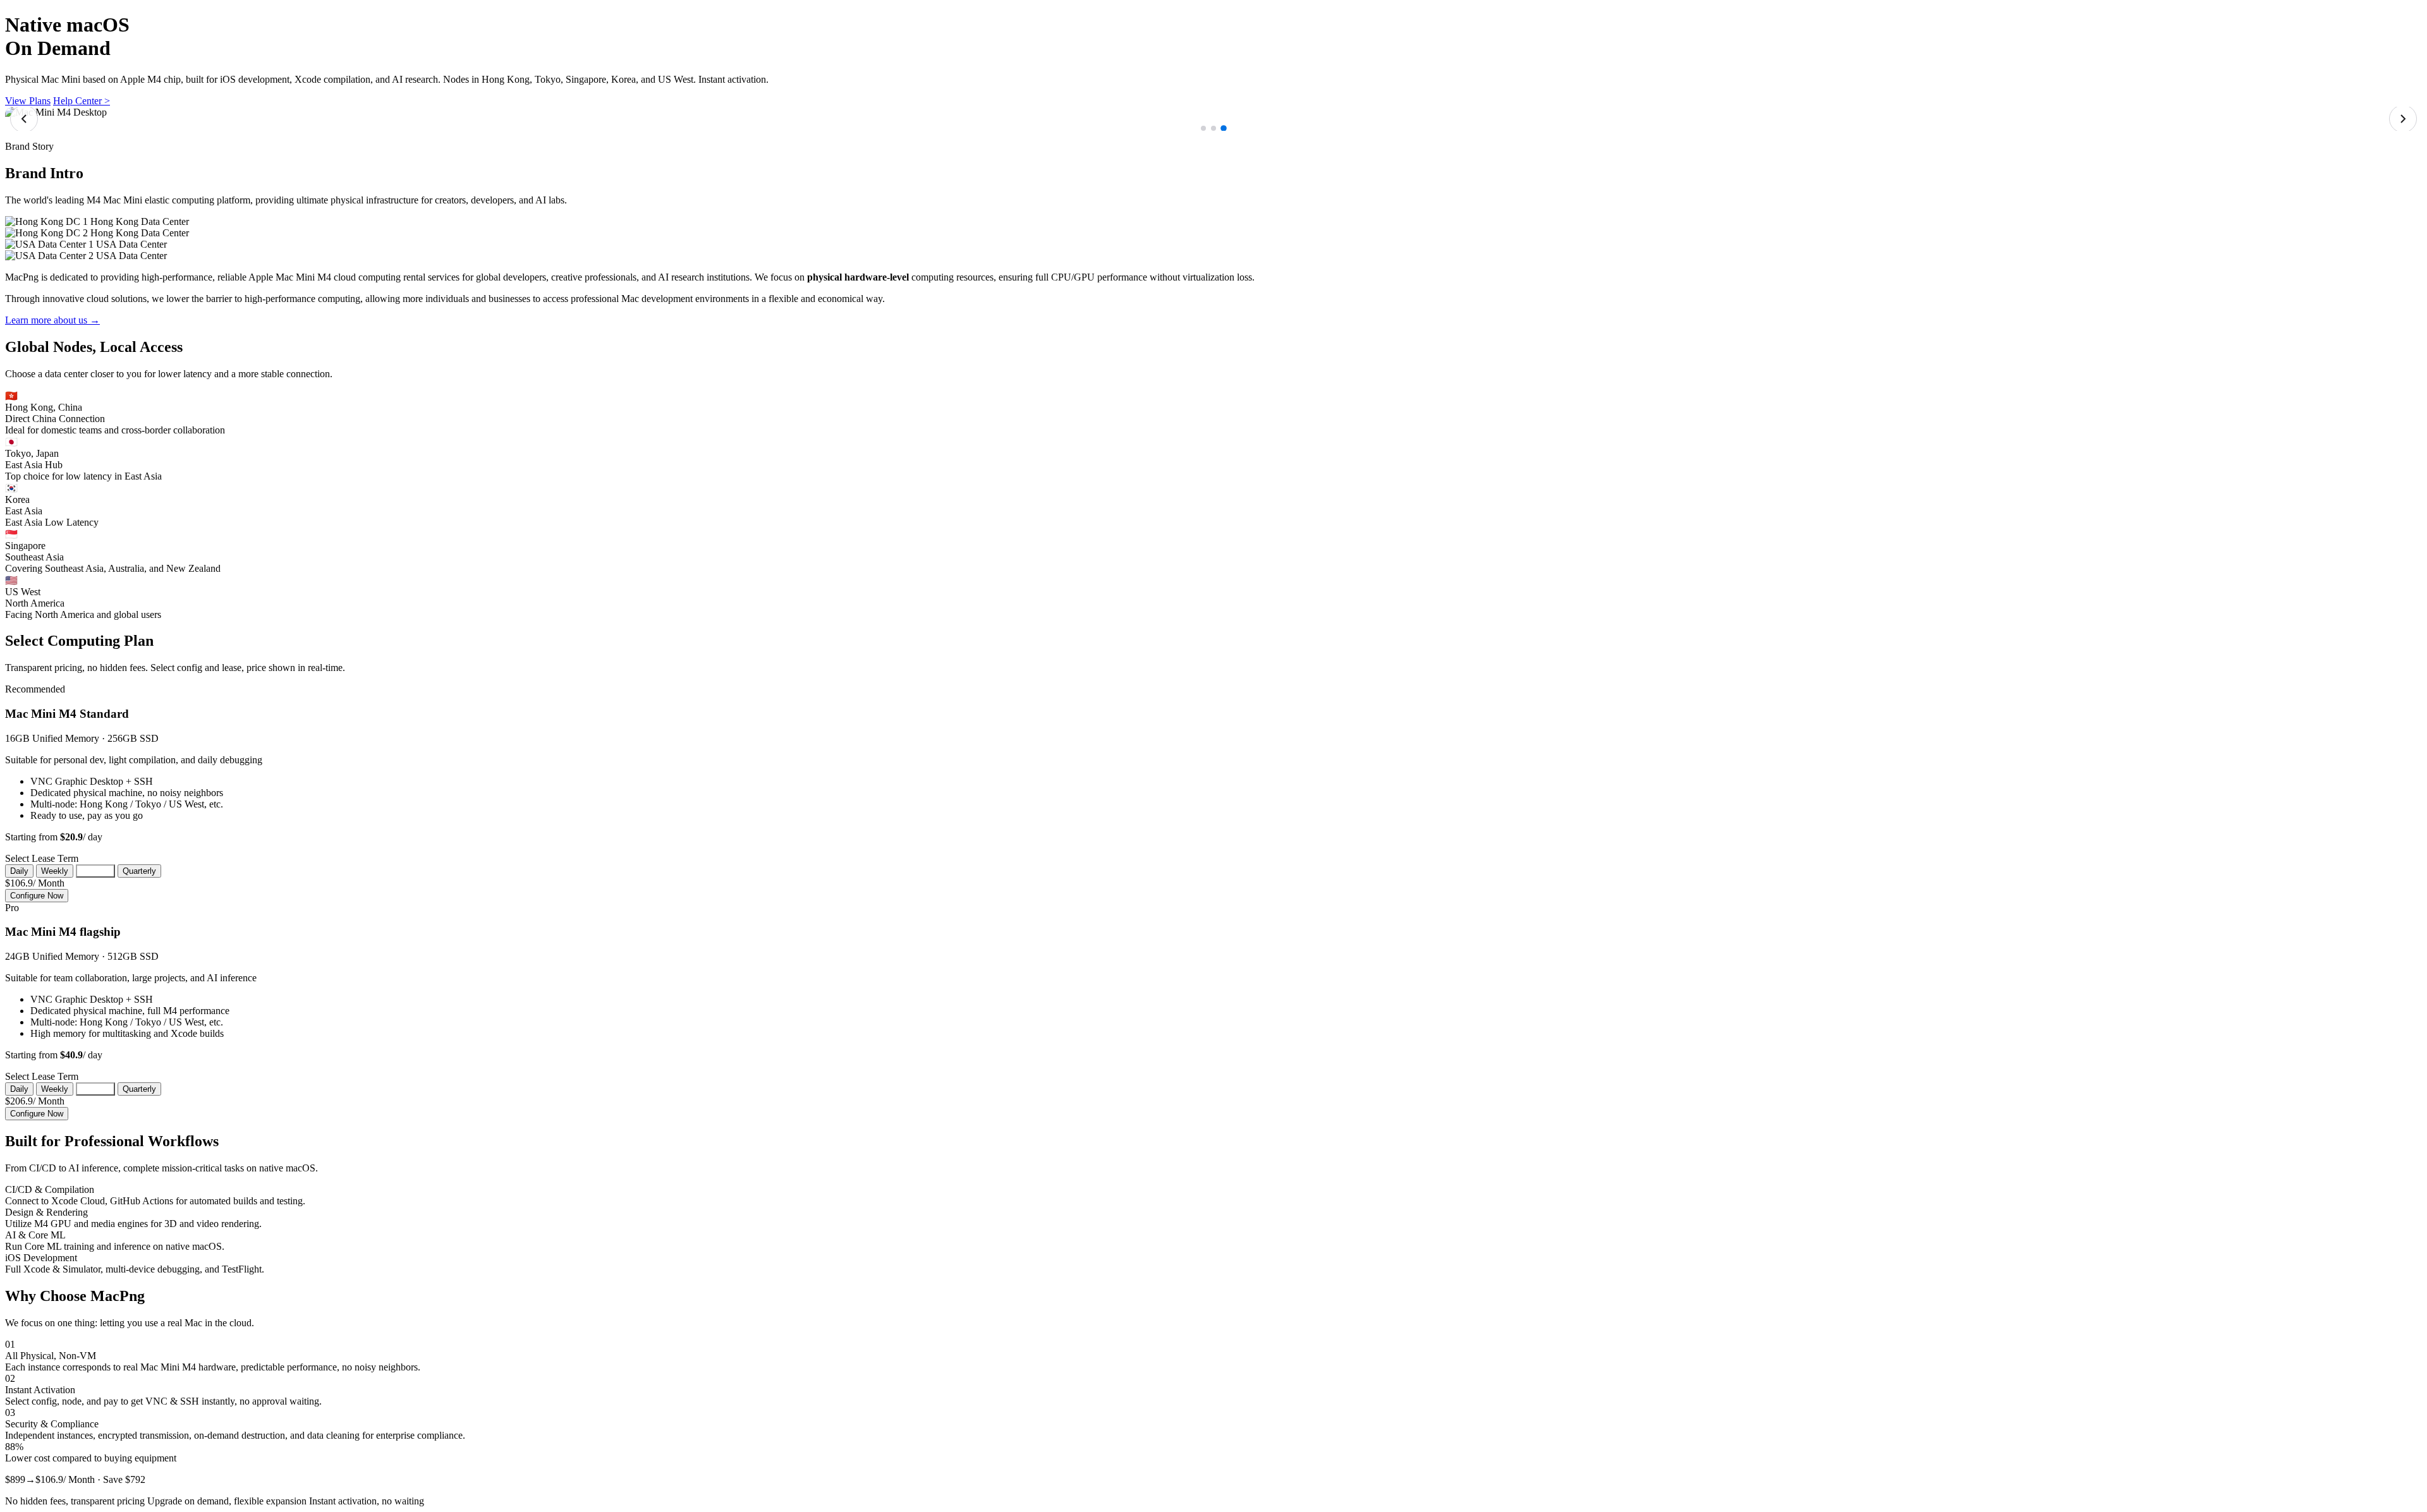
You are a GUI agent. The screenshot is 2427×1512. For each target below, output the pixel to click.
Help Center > (82, 101)
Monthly (95, 871)
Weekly (55, 871)
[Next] (2403, 119)
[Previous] (24, 119)
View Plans (28, 101)
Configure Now (37, 896)
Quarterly (139, 871)
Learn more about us (52, 320)
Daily (19, 871)
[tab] (1203, 128)
